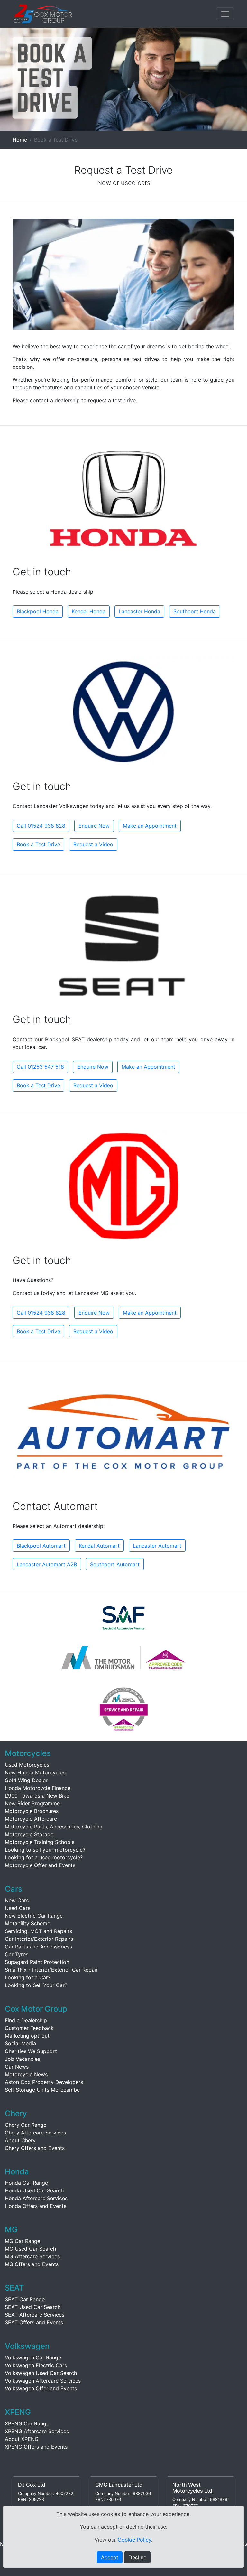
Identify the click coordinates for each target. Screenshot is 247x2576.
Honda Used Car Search (34, 2190)
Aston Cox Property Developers (44, 2082)
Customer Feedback (29, 2028)
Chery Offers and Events (35, 2148)
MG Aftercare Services (32, 2256)
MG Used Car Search (30, 2249)
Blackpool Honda (38, 611)
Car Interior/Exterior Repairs (39, 1939)
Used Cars (18, 1908)
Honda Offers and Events (36, 2206)
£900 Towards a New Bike (37, 1796)
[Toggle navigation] (225, 14)
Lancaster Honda (139, 611)
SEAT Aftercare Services (35, 2315)
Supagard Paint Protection (37, 1962)
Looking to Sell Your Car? (36, 1985)
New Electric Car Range (34, 1916)
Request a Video (93, 844)
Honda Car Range (26, 2183)
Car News (17, 2067)
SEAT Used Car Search (33, 2307)
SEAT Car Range (25, 2299)
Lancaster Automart (157, 1546)
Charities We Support (31, 2051)
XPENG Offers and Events (36, 2447)
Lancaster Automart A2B (47, 1564)
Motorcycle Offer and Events (40, 1865)
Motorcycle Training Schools (40, 1842)
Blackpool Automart (41, 1546)
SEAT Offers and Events (34, 2322)
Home (20, 140)
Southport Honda (195, 611)
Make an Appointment (150, 826)
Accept (110, 2557)
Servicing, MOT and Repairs (38, 1931)
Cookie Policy (134, 2540)
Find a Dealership (26, 2020)
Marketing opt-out (27, 2036)
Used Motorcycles (27, 1765)
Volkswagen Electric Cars (36, 2365)
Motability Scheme (27, 1923)
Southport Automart (115, 1564)
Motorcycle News (26, 2074)
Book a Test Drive (38, 844)
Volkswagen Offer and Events (41, 2388)
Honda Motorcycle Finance (38, 1788)
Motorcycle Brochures (32, 1811)
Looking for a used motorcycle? (44, 1857)
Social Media (20, 2043)
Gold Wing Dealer (26, 1780)
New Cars (17, 1900)
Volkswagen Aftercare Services (43, 2381)
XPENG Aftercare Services (37, 2431)
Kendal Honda (89, 611)
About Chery (20, 2140)
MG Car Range (23, 2241)
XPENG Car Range (27, 2423)
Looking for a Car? (28, 1977)
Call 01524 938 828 (41, 826)
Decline (137, 2557)
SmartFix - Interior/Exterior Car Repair (51, 1970)
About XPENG (22, 2439)
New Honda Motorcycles (35, 1772)
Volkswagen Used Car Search (41, 2373)
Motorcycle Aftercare (31, 1819)
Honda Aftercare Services (36, 2198)
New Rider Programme (32, 1803)
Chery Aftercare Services (35, 2133)
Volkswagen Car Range (33, 2357)
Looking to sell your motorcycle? (45, 1850)
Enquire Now (94, 826)
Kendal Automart (99, 1546)
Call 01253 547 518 (40, 1067)
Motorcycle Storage (29, 1834)
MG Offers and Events (32, 2264)
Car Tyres (17, 1954)
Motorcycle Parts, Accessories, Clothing (54, 1827)
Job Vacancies (23, 2059)
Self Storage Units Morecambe (42, 2090)
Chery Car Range (26, 2125)
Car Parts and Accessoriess (38, 1947)
